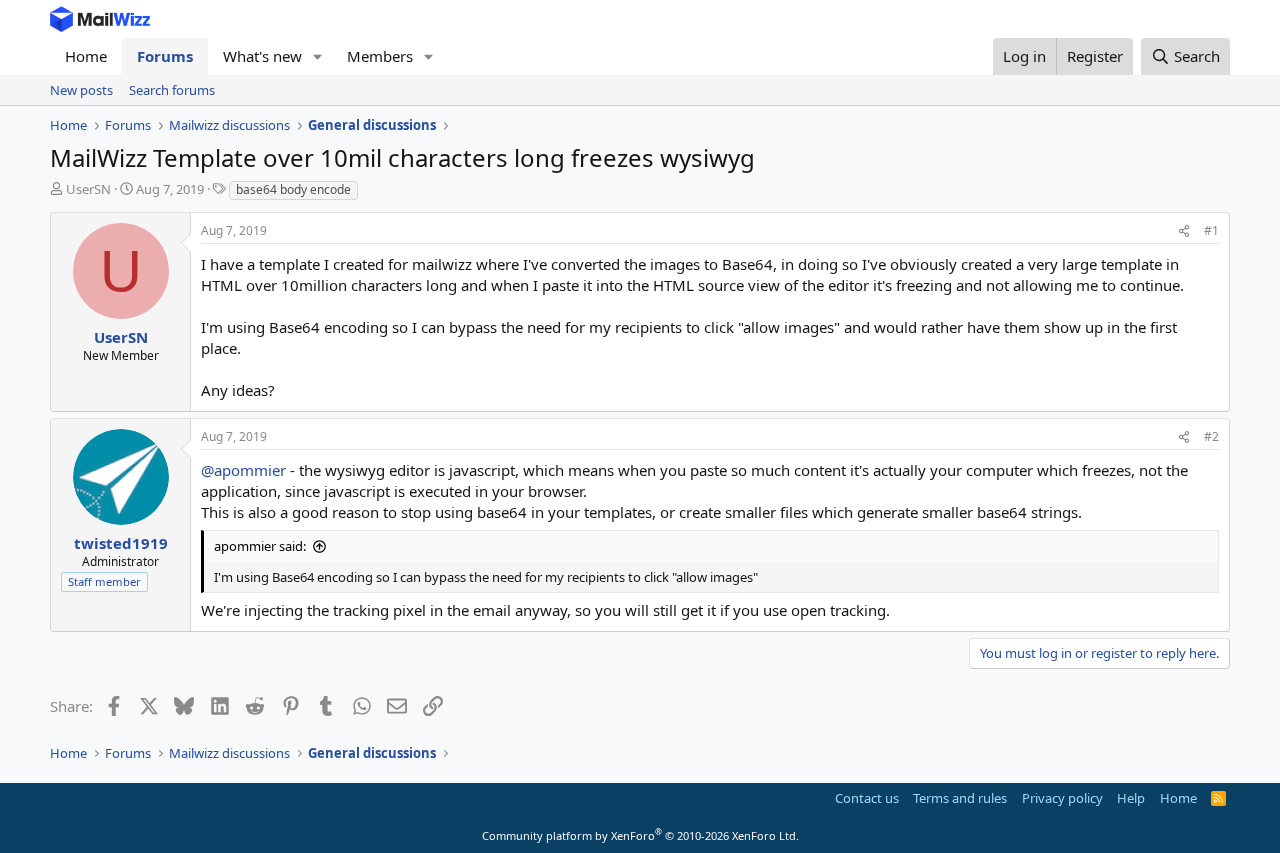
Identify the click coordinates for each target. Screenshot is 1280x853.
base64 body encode (293, 189)
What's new (262, 56)
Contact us (867, 798)
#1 (1211, 230)
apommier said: (260, 546)
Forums (165, 56)
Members (380, 56)
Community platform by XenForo (640, 835)
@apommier (243, 470)
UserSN (88, 189)
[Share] (1184, 231)
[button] (318, 56)
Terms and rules (960, 798)
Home (86, 56)
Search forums (172, 90)
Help (1131, 798)
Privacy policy (1062, 798)
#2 (1211, 436)
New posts (81, 90)
